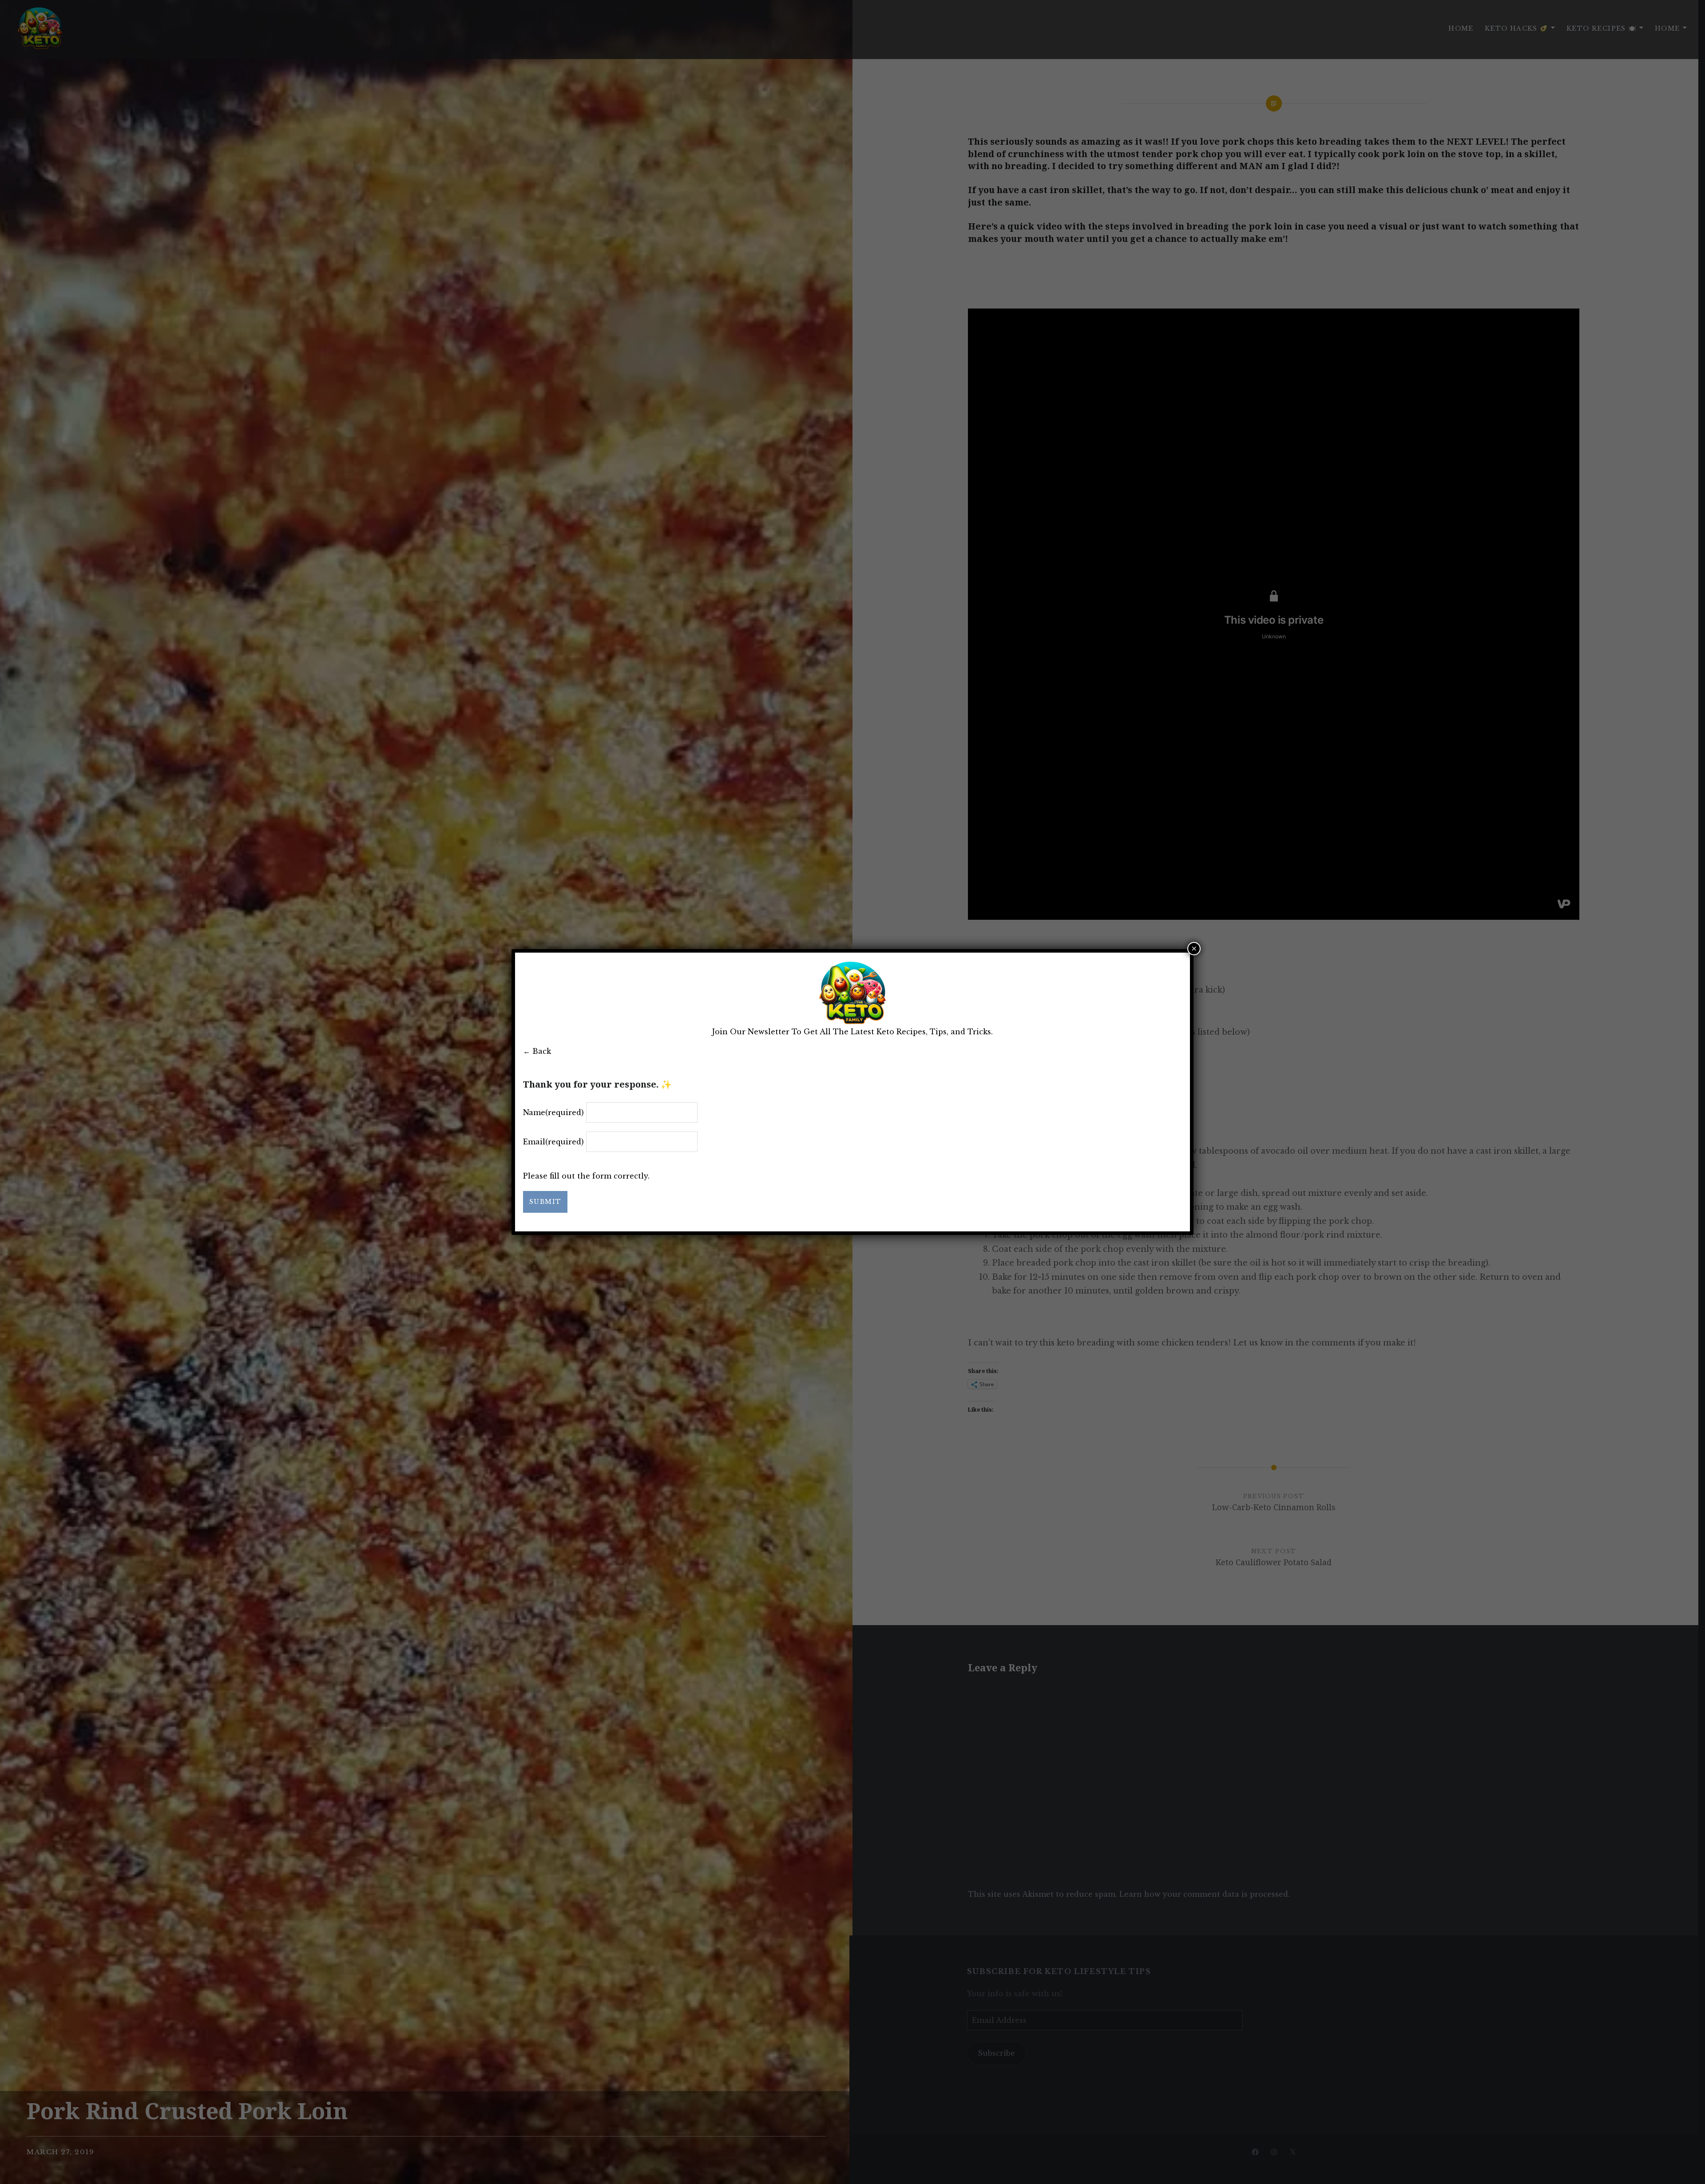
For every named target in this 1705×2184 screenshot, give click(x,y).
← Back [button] (537, 1051)
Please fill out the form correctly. (586, 1176)
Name (553, 1112)
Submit (545, 1202)
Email (553, 1142)
